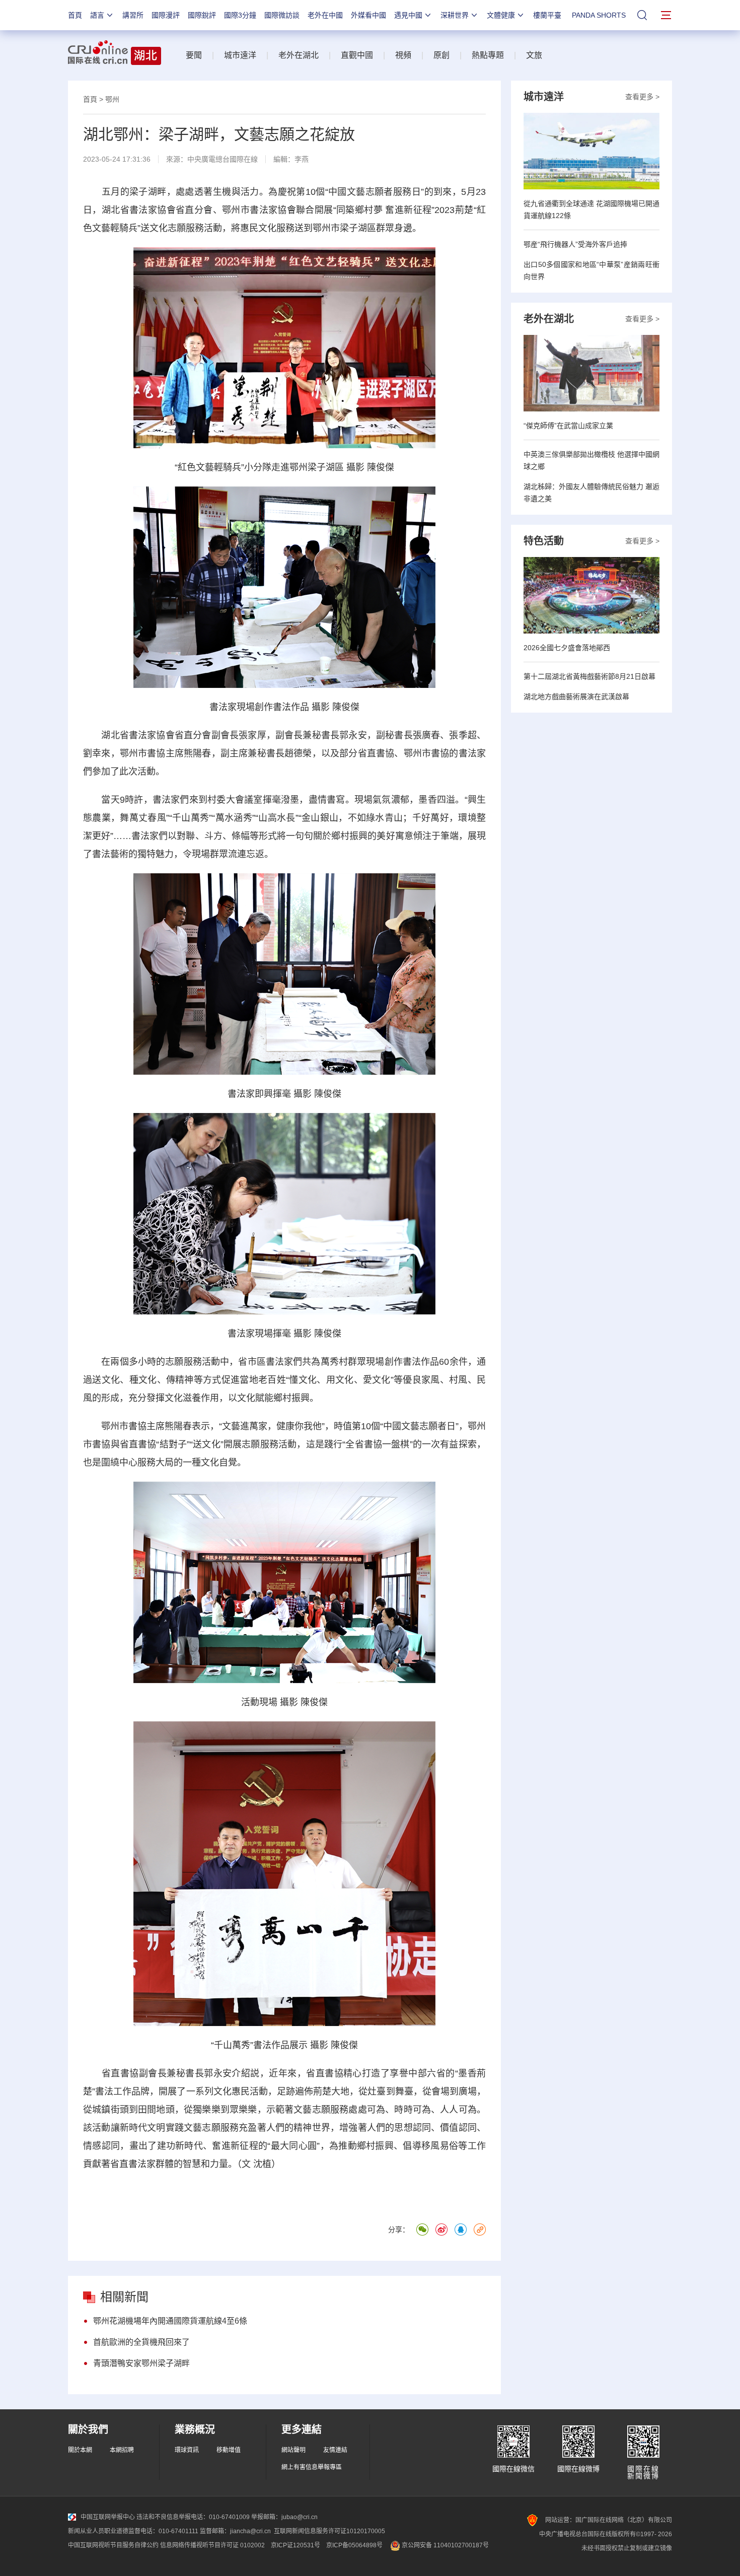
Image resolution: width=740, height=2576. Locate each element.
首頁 (75, 15)
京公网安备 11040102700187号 (445, 2545)
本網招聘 (122, 2450)
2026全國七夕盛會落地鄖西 (567, 648)
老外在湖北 (299, 55)
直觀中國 (357, 55)
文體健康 (501, 15)
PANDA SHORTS (599, 15)
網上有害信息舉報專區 (312, 2467)
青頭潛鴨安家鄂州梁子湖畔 (141, 2363)
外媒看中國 (368, 15)
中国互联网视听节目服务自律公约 (113, 2545)
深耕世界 (455, 15)
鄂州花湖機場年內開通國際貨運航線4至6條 (170, 2321)
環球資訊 (187, 2450)
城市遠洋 (240, 55)
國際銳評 (202, 15)
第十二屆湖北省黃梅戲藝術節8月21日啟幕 (589, 676)
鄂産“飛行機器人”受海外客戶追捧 (575, 244)
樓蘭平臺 (547, 15)
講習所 (133, 15)
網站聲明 (293, 2450)
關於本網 (80, 2450)
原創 (441, 55)
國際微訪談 (282, 15)
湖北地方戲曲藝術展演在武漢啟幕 (576, 697)
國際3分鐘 (240, 15)
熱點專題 (488, 55)
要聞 (194, 55)
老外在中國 (325, 15)
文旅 (534, 55)
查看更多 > (642, 97)
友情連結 (335, 2450)
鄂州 (112, 99)
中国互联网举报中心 (108, 2517)
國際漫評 (166, 15)
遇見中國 (408, 15)
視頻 (403, 55)
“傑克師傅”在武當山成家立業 (568, 426)
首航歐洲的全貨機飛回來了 (141, 2342)
